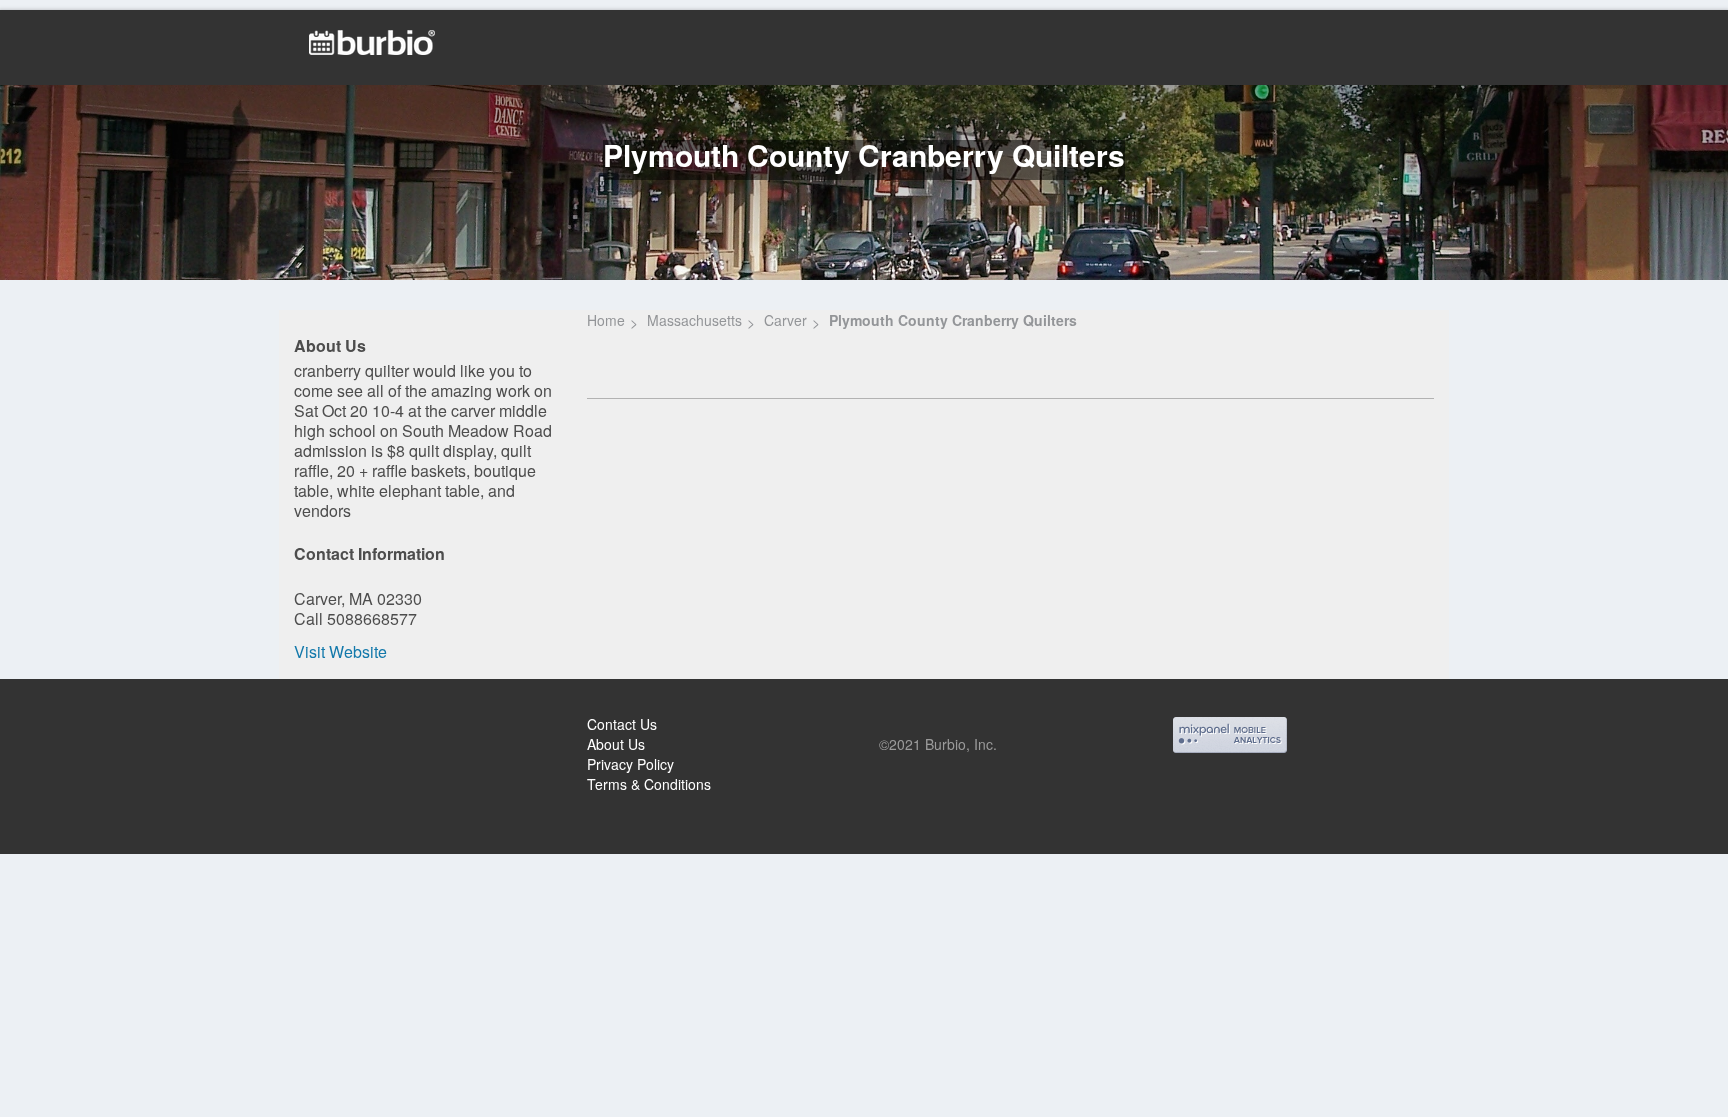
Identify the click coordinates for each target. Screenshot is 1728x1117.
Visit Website (340, 651)
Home (606, 320)
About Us (616, 744)
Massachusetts (694, 320)
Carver (785, 320)
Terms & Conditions (649, 784)
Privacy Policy (630, 764)
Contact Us (622, 724)
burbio (81, 727)
